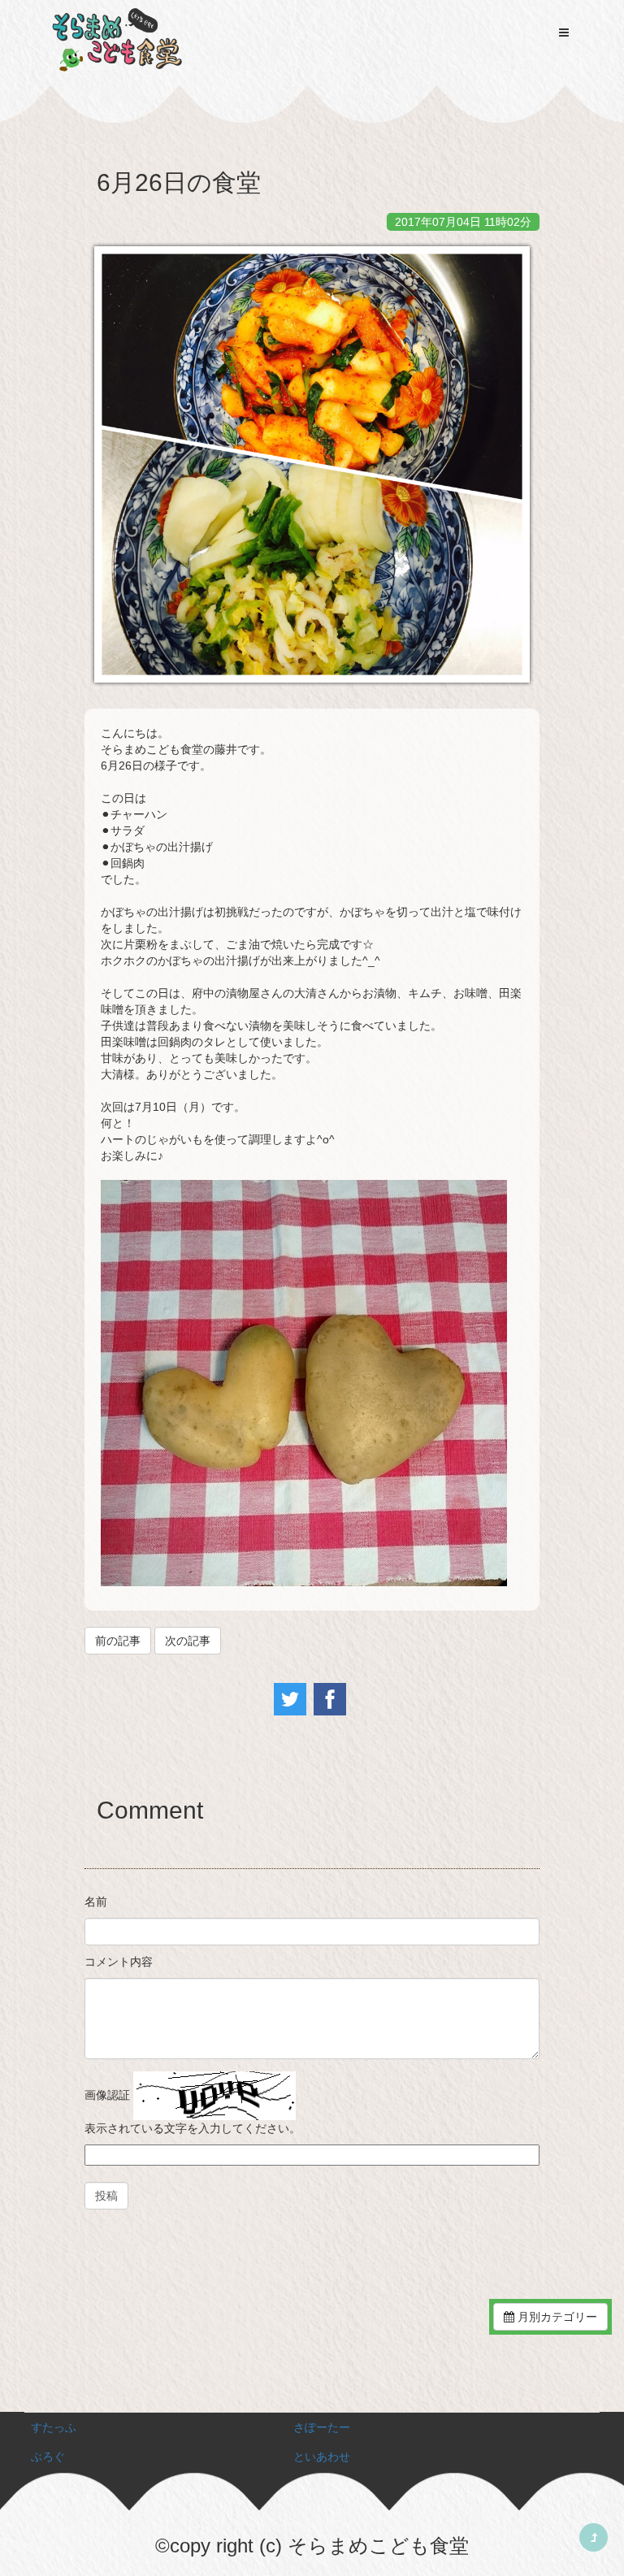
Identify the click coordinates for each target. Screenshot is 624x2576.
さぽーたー (322, 2427)
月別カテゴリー (556, 2317)
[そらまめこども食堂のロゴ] (117, 41)
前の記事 (118, 1641)
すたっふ (54, 2427)
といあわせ (322, 2457)
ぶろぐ (48, 2457)
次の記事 (188, 1641)
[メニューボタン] (564, 33)
